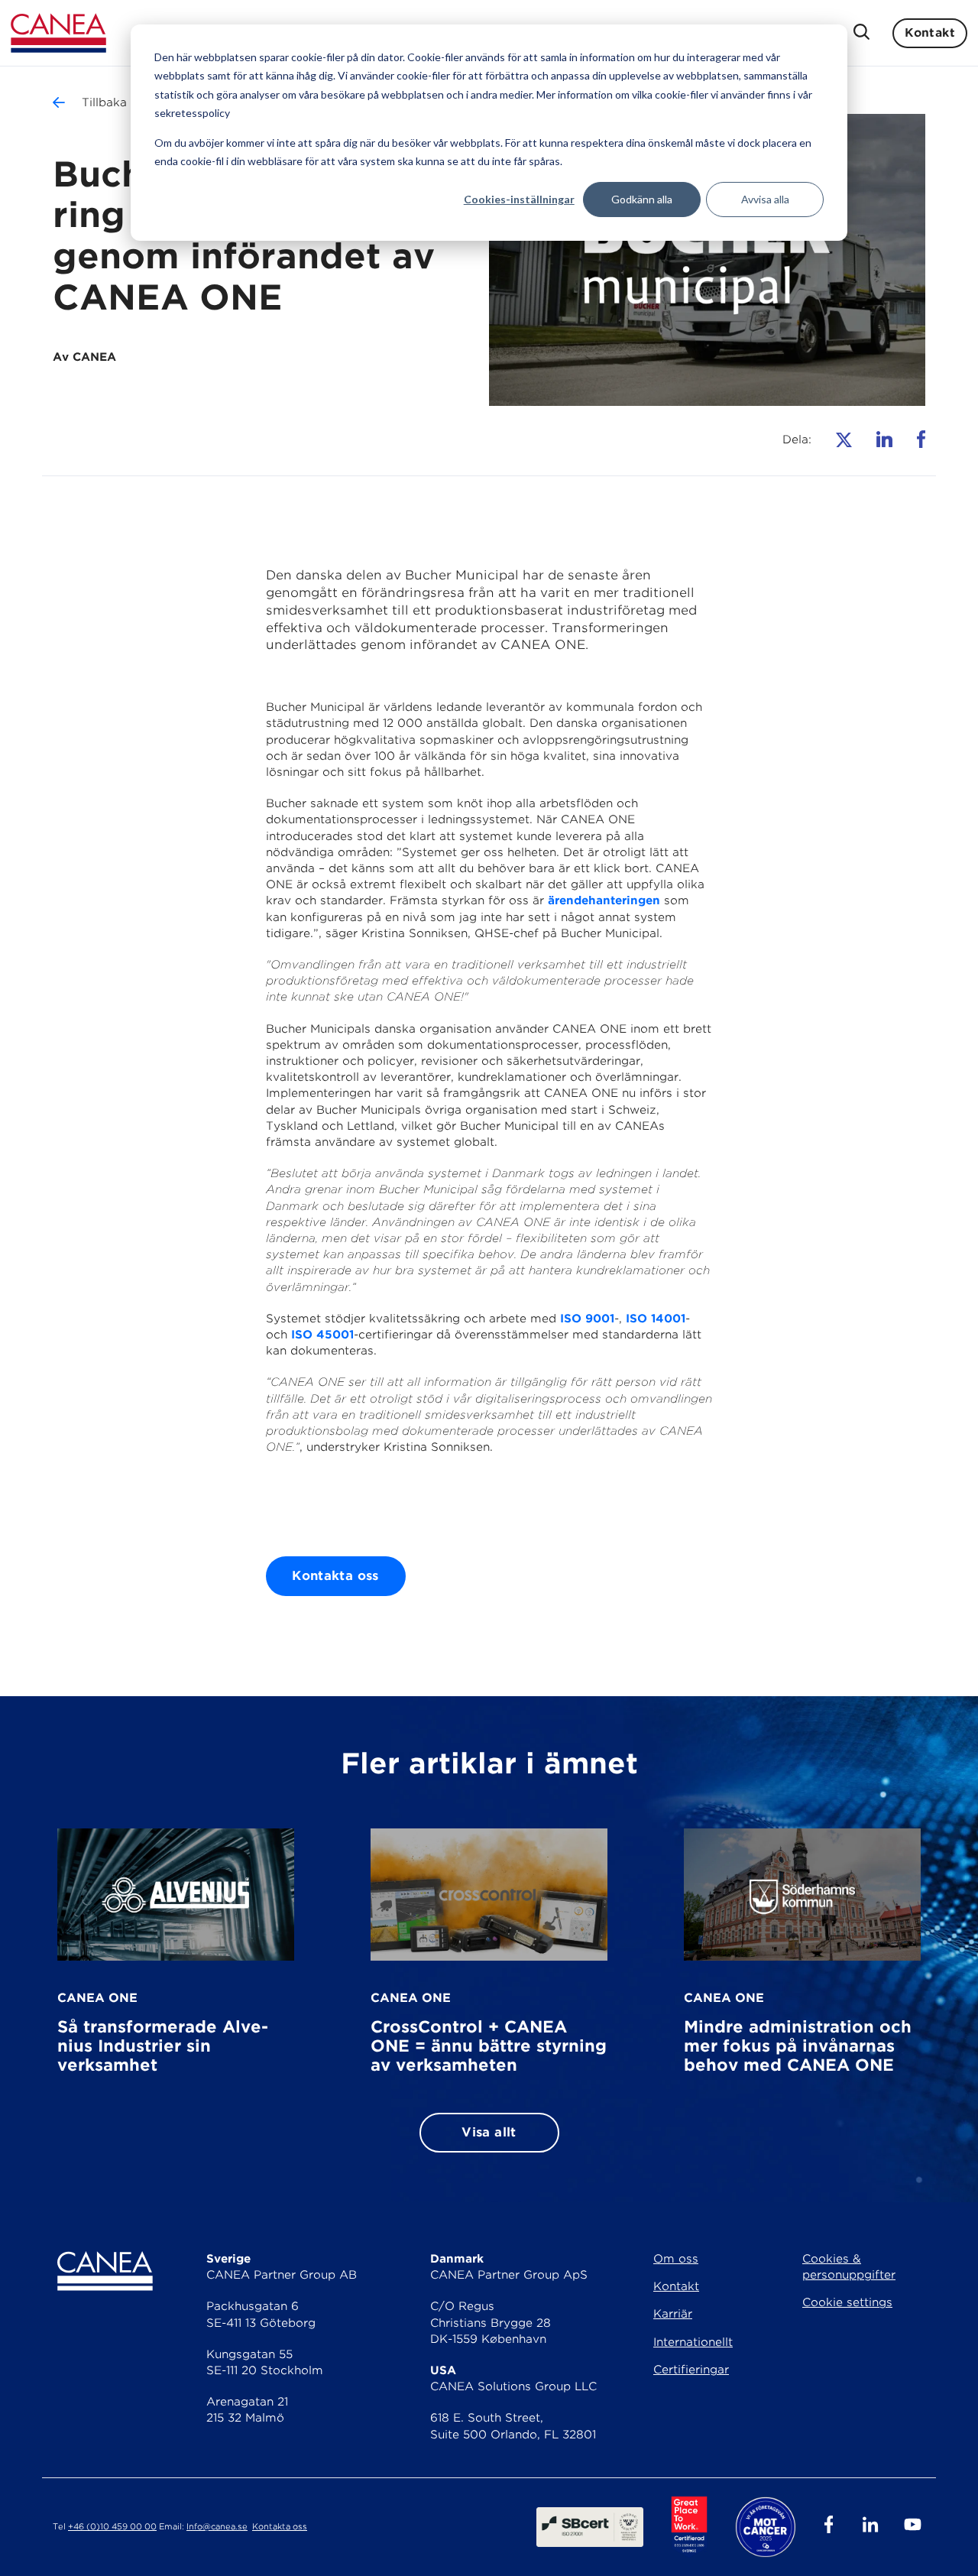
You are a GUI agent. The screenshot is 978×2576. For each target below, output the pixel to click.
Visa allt (489, 2132)
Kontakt (930, 33)
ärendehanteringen (604, 900)
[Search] (861, 33)
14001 (668, 1319)
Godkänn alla (642, 199)
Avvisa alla (765, 199)
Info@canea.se (217, 2527)
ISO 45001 (322, 1335)
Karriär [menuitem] (673, 2314)
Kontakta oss (335, 1576)
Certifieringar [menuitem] (691, 2370)
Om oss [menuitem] (676, 2259)
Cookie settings (847, 2302)
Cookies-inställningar (519, 199)
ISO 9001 (587, 1319)
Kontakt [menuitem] (676, 2286)
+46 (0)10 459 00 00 (112, 2527)
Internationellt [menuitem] (693, 2342)
